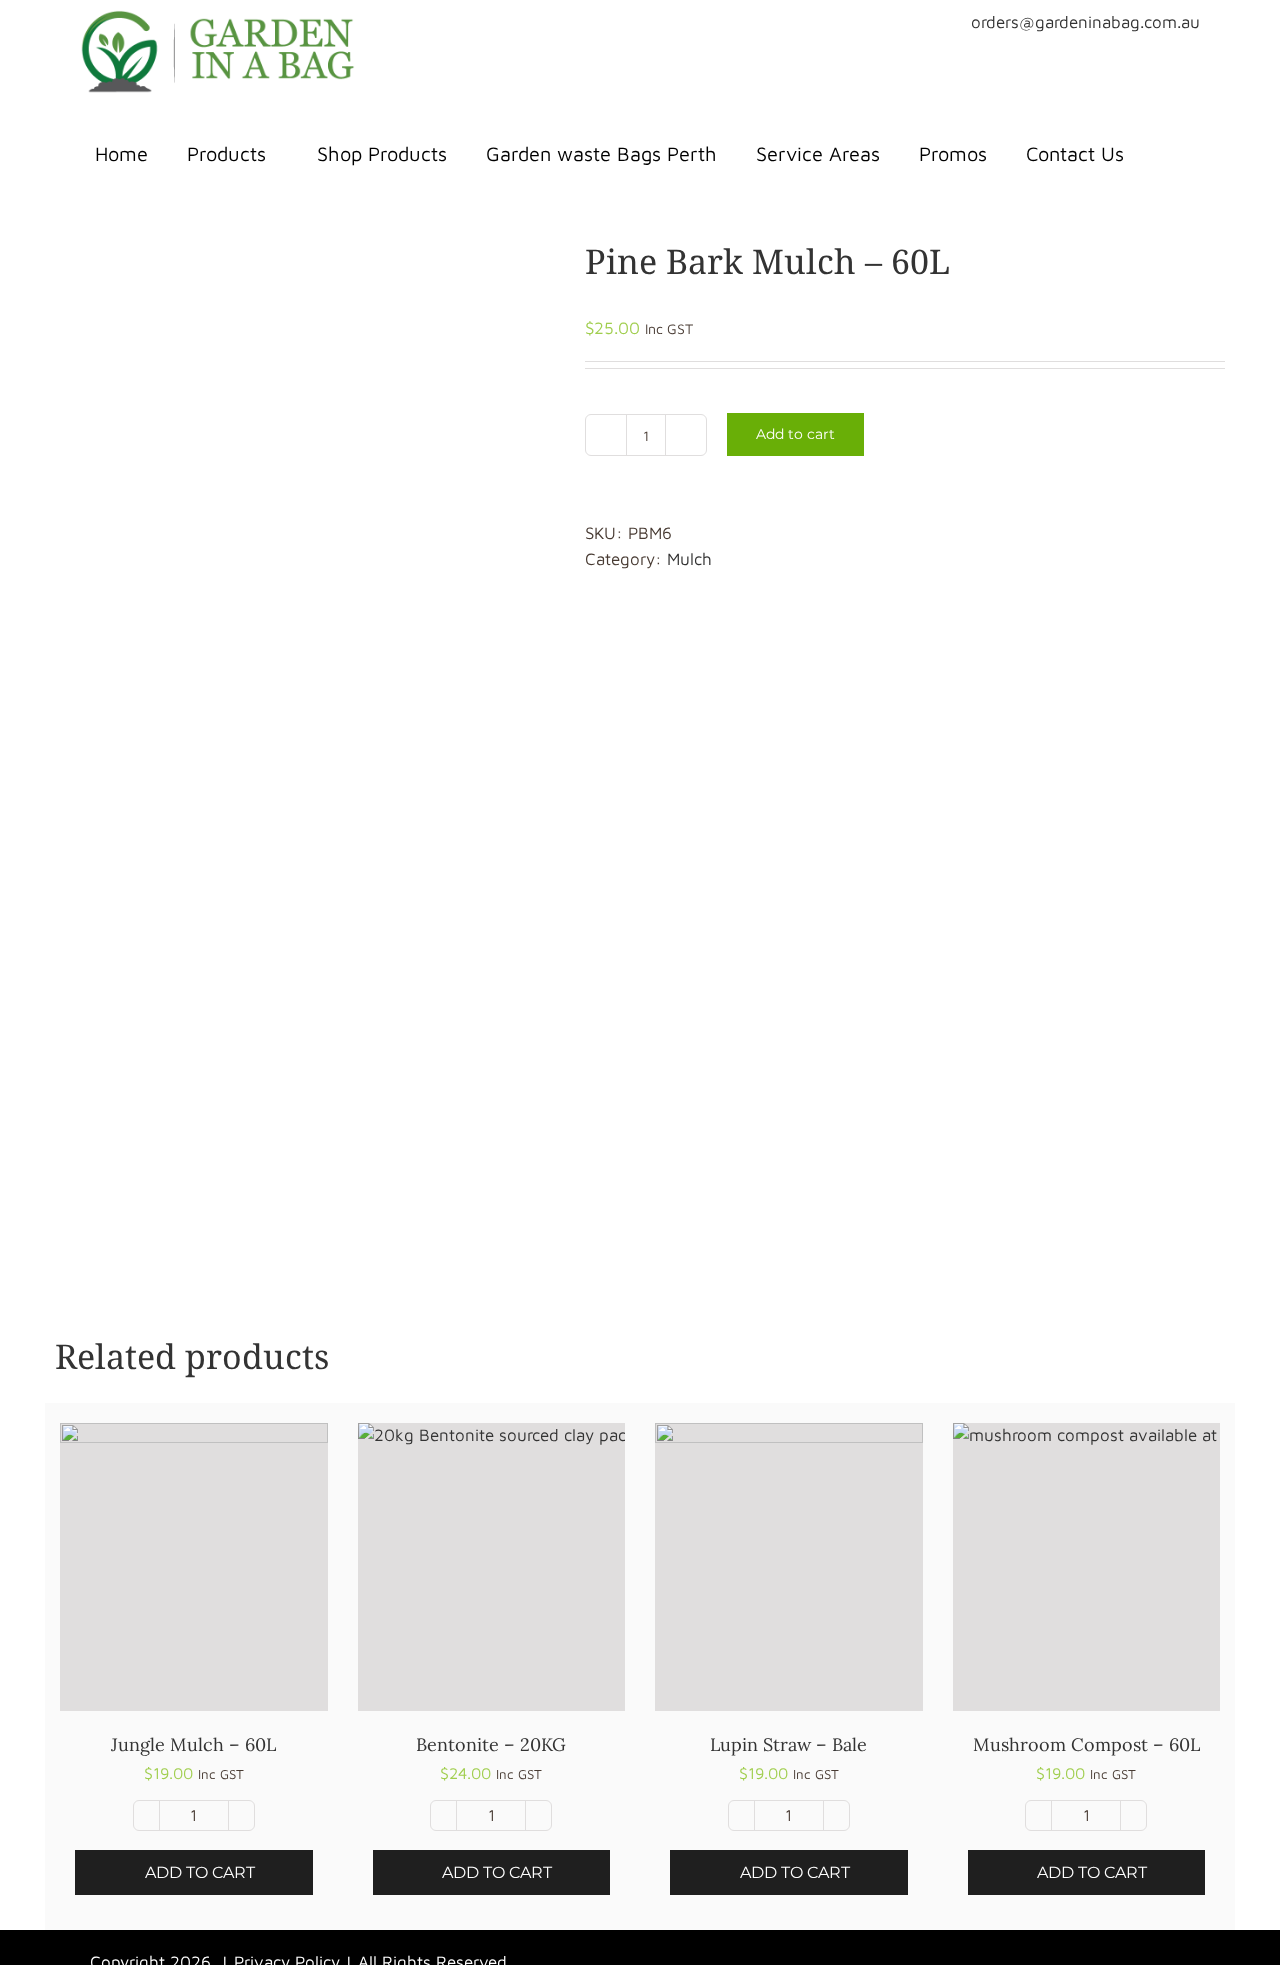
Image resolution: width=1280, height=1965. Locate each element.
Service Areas (818, 153)
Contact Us (1075, 153)
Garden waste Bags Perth (601, 153)
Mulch (689, 559)
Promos (953, 153)
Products (226, 153)
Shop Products (382, 153)
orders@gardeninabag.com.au (1085, 22)
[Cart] (1174, 154)
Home (121, 153)
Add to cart (795, 434)
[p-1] (305, 737)
